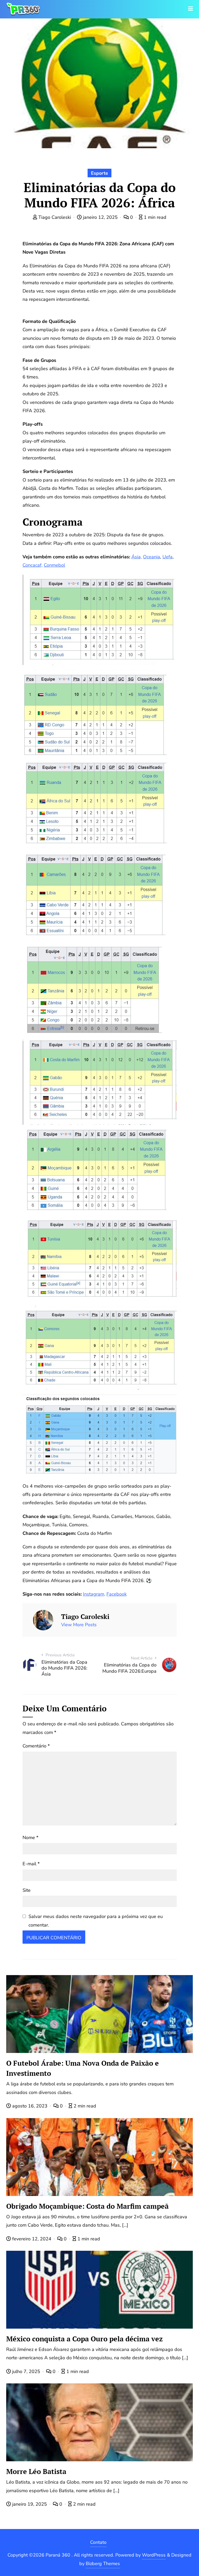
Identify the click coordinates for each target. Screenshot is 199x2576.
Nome (30, 1838)
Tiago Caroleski (55, 217)
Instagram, (94, 1594)
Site (27, 1890)
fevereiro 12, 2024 (32, 2239)
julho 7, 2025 (26, 2371)
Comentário (36, 1746)
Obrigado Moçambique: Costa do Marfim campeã (87, 2206)
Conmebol (54, 565)
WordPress (154, 2555)
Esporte (99, 173)
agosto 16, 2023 (30, 2106)
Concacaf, (33, 565)
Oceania (152, 557)
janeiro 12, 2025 (100, 217)
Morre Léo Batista (36, 2471)
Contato (98, 2542)
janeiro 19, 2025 (30, 2504)
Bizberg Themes (103, 2564)
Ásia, (137, 557)
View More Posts (79, 1625)
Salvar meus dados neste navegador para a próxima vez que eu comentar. (96, 1921)
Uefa (168, 557)
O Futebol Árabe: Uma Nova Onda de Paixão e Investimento (83, 2068)
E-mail (31, 1864)
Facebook (117, 1594)
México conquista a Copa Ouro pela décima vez (84, 2339)
